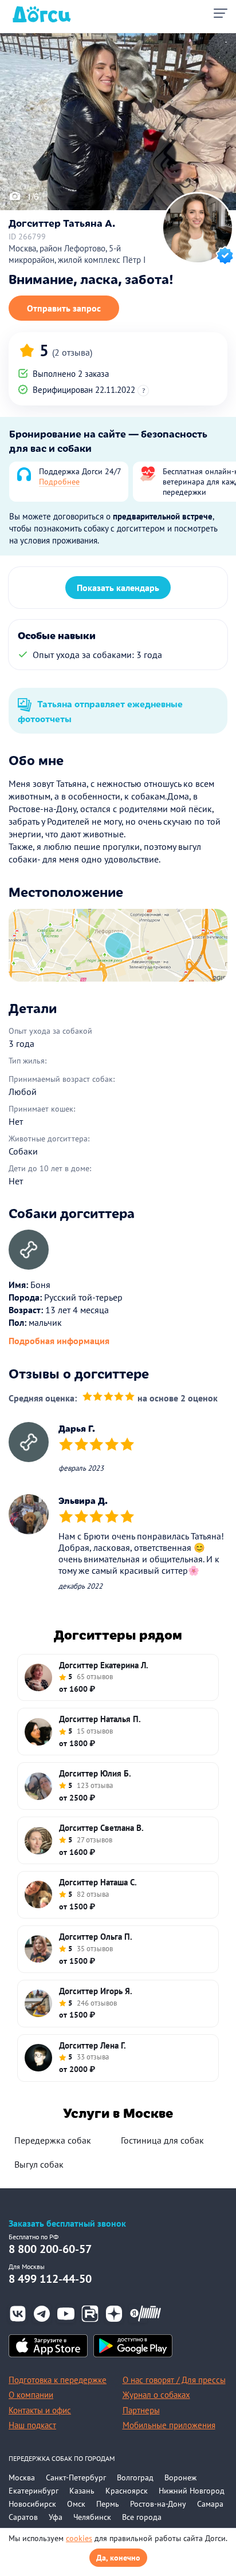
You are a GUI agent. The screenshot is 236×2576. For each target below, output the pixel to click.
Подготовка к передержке (58, 2380)
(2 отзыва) (72, 352)
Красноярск (127, 2491)
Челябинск (92, 2517)
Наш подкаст (32, 2425)
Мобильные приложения (169, 2425)
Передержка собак (53, 2140)
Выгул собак (39, 2164)
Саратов (23, 2517)
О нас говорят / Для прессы (174, 2380)
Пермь (108, 2504)
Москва (22, 2477)
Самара (210, 2504)
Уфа (56, 2517)
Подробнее (59, 482)
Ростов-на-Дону (158, 2504)
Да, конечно (118, 2558)
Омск (76, 2504)
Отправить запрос (64, 308)
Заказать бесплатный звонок (67, 2224)
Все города (142, 2517)
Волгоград (135, 2477)
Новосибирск (32, 2504)
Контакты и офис (40, 2410)
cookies (79, 2538)
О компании (31, 2395)
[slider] (109, 1398)
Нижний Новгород (192, 2491)
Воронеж (180, 2477)
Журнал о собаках (156, 2395)
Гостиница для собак (162, 2140)
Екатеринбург (34, 2491)
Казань (82, 2491)
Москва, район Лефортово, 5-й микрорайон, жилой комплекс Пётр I (77, 254)
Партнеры (141, 2410)
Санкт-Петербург (76, 2477)
